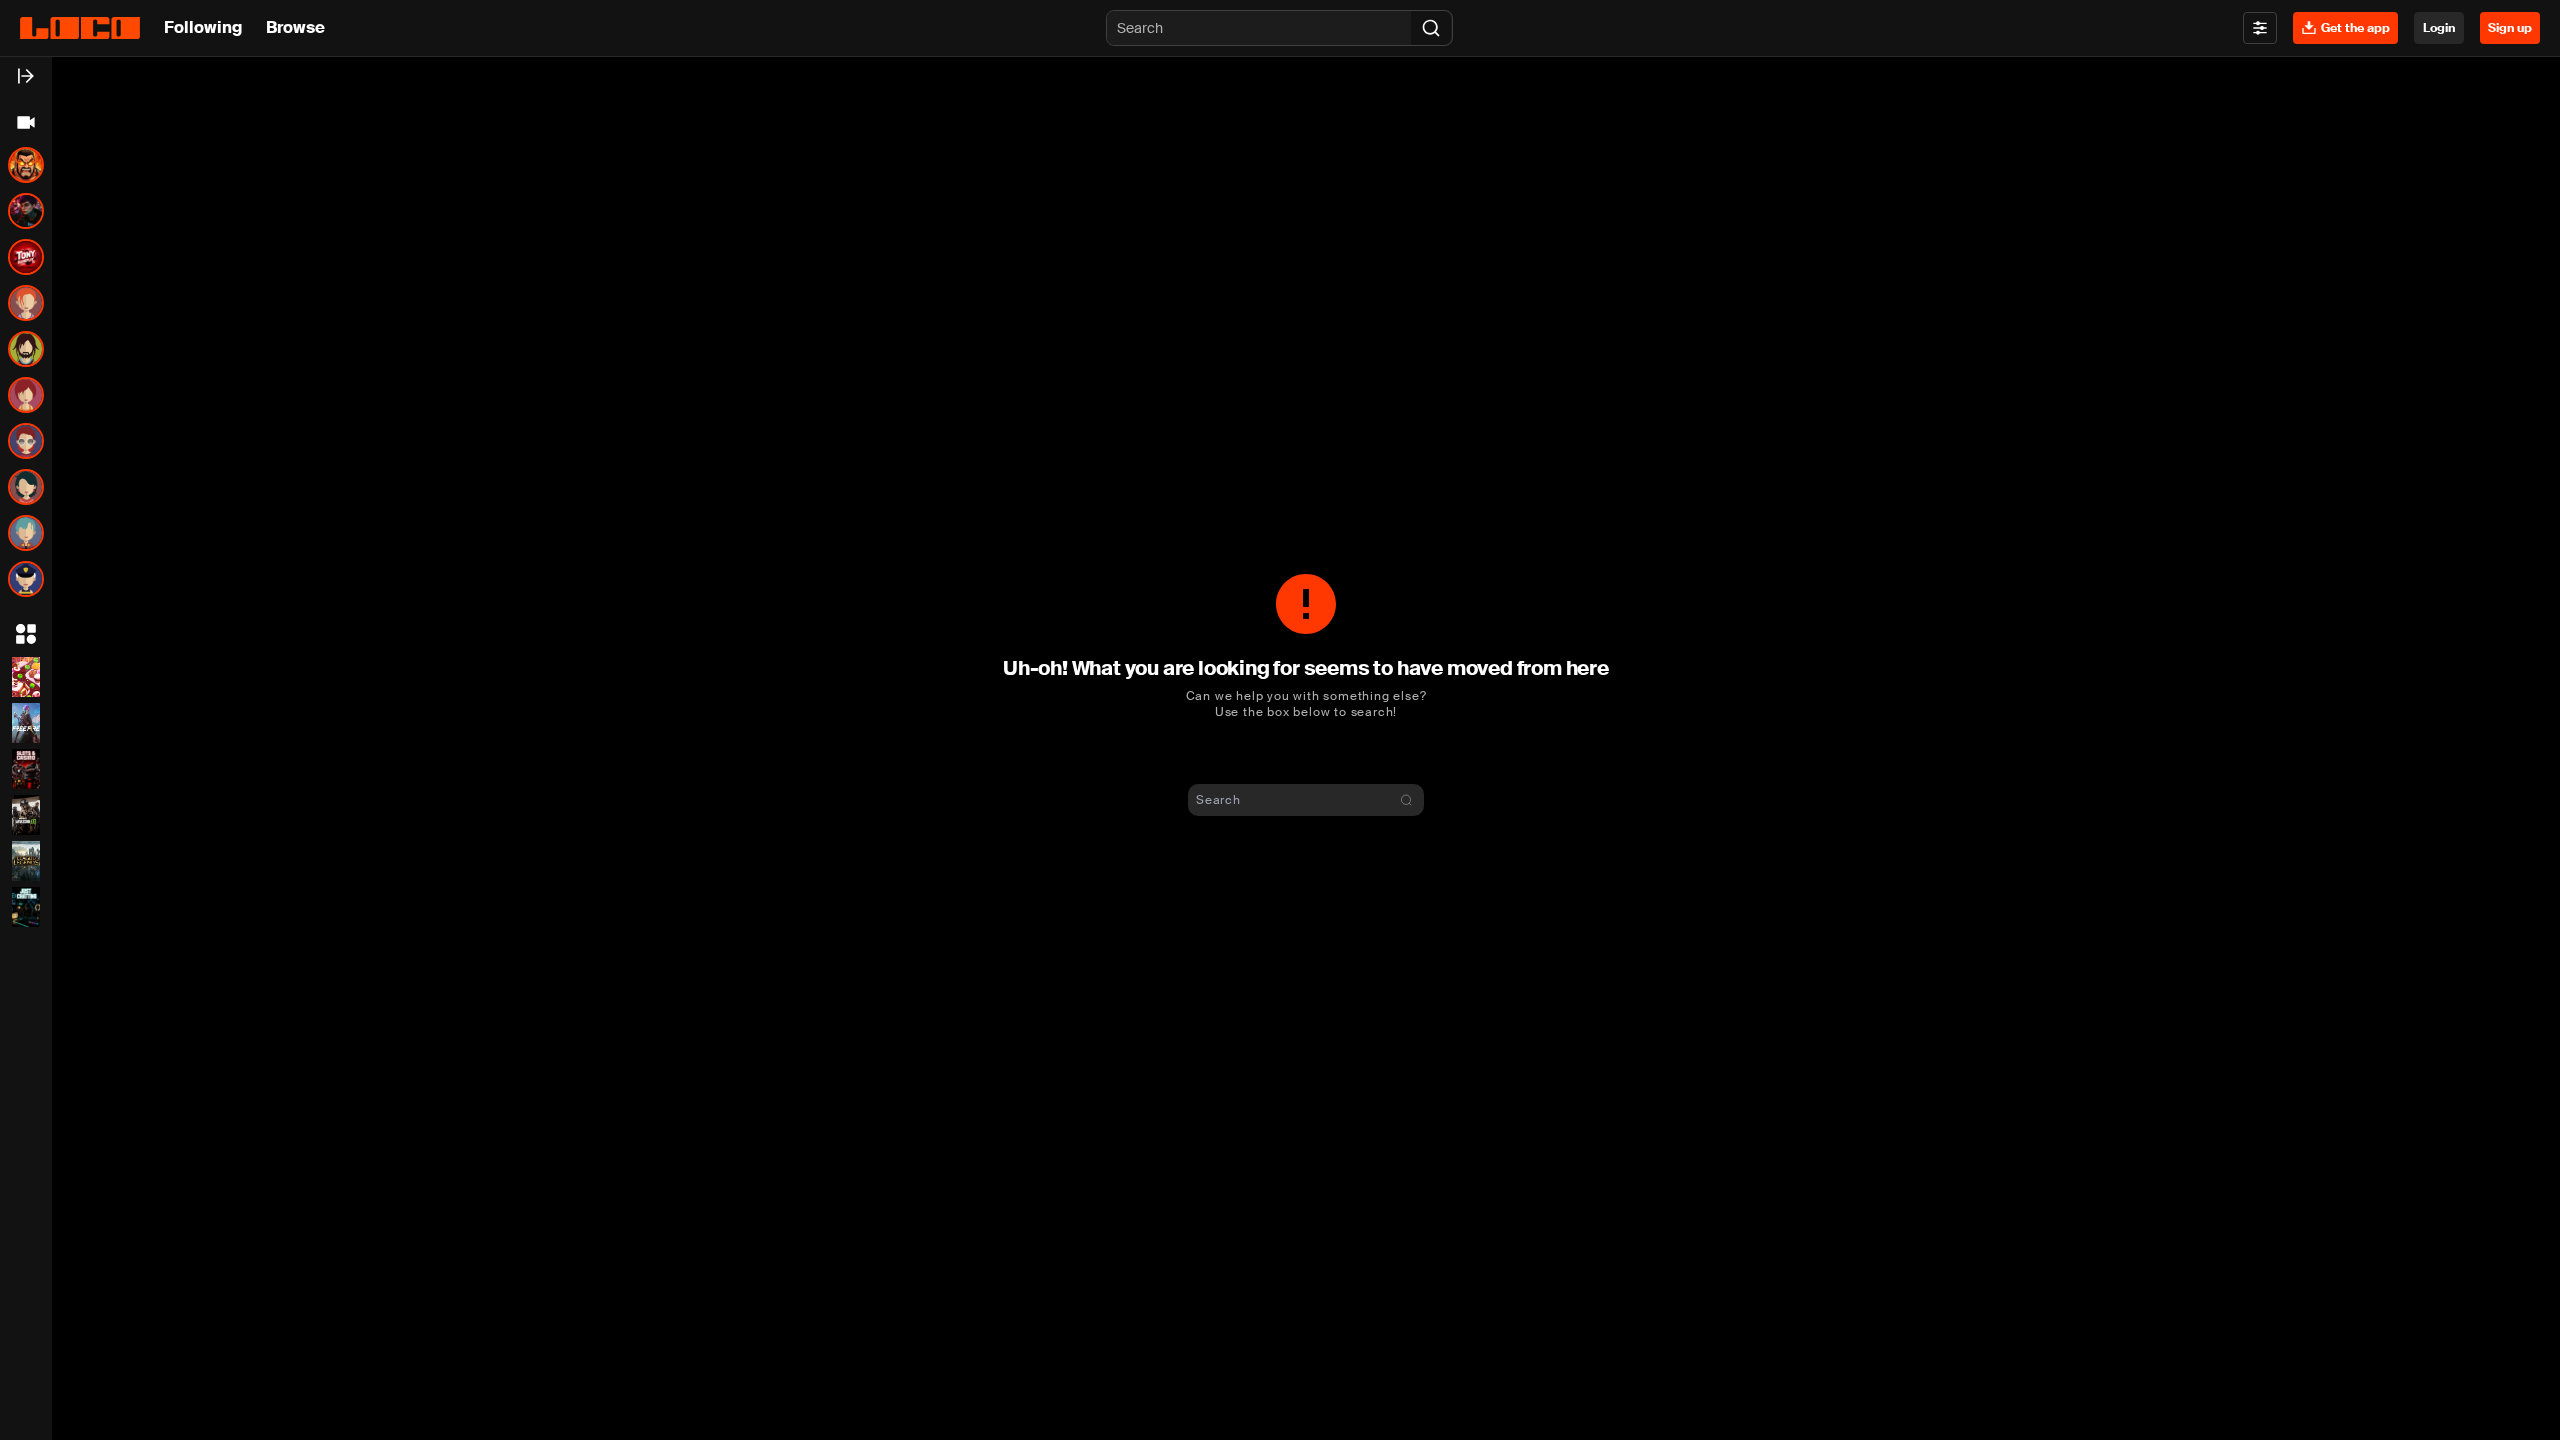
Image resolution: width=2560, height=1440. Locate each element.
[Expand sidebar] (26, 76)
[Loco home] (80, 28)
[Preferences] (2260, 28)
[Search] (1431, 28)
